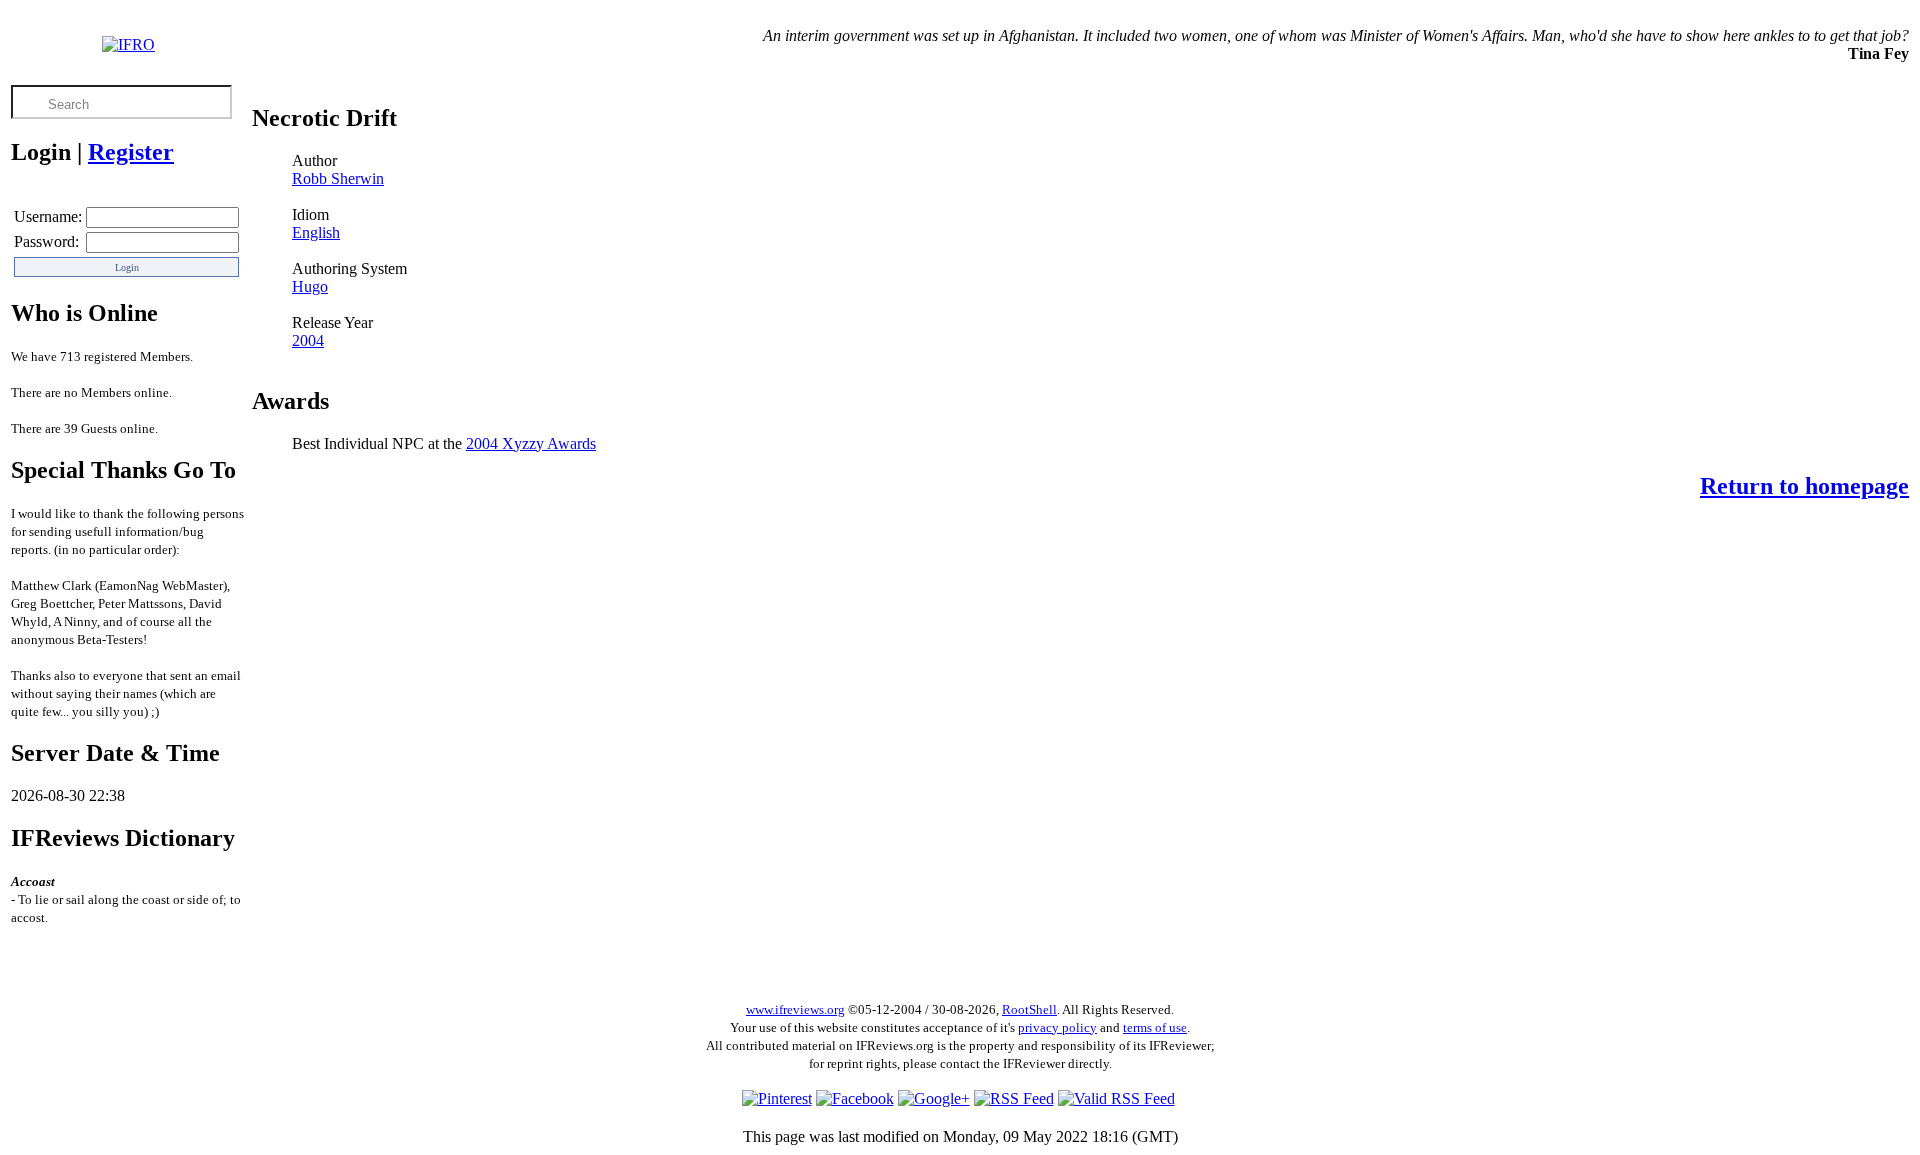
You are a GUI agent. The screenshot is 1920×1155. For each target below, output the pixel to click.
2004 (308, 340)
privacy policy (1057, 1027)
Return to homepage (1804, 486)
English (316, 232)
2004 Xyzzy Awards (531, 443)
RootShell (1029, 1009)
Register (131, 152)
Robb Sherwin (338, 178)
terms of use (1155, 1027)
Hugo (310, 286)
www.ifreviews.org (795, 1009)
